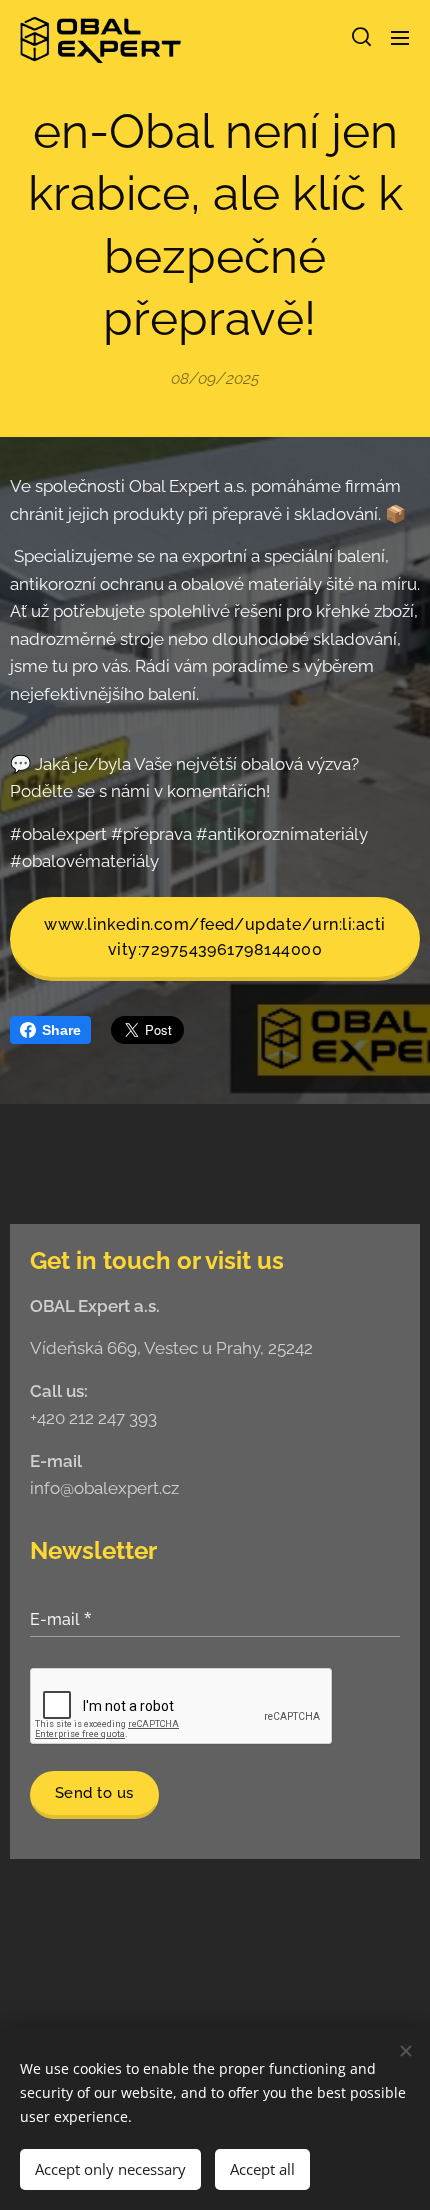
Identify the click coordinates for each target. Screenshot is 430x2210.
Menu (400, 37)
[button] (360, 37)
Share (61, 1030)
